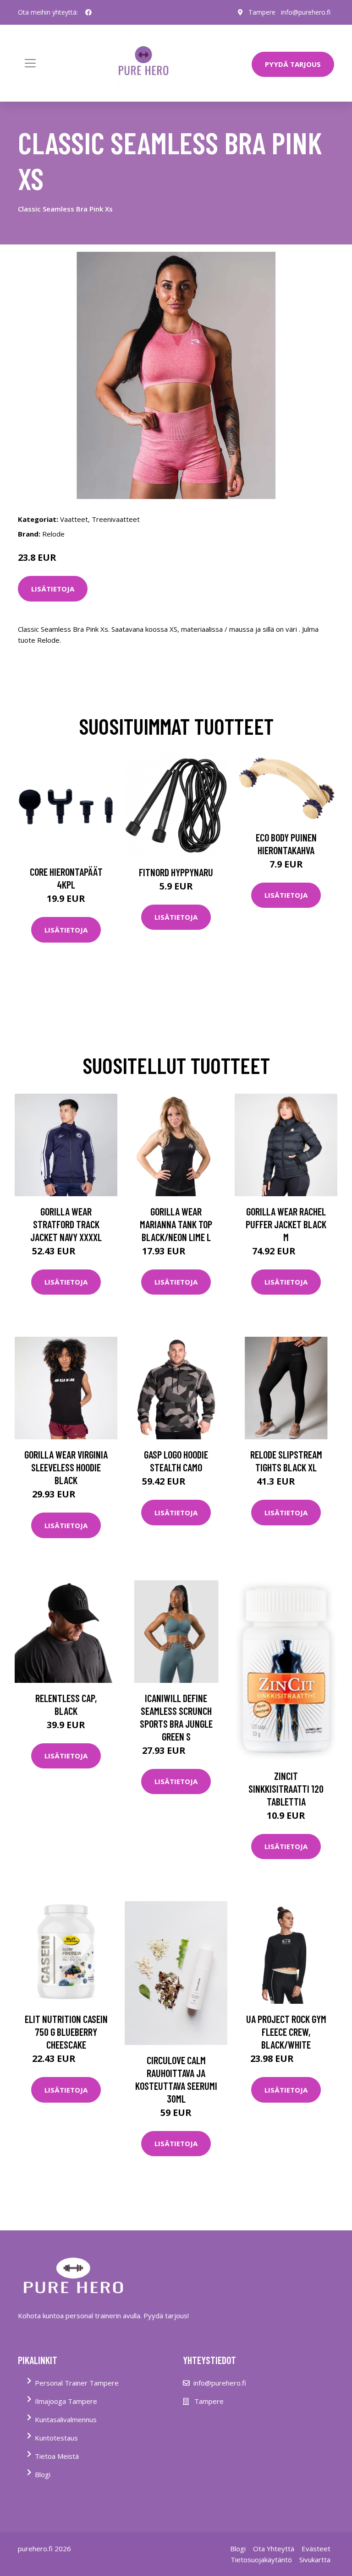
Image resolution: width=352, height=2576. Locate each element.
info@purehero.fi (306, 12)
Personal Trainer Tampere (77, 2383)
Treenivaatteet (116, 519)
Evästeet (316, 2549)
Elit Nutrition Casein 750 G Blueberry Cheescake (66, 2032)
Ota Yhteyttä (274, 2549)
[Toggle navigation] (30, 63)
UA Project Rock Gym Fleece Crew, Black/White (286, 2032)
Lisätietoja (53, 589)
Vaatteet (74, 519)
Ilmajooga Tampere (66, 2401)
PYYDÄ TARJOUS (293, 64)
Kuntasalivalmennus (66, 2419)
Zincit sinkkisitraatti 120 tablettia (286, 1789)
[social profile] (88, 12)
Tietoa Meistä (57, 2456)
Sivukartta (315, 2560)
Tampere (262, 12)
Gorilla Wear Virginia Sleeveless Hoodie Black (66, 1467)
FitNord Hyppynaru (176, 872)
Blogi (43, 2474)
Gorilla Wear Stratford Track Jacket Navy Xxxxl (66, 1224)
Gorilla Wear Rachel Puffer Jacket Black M (286, 1224)
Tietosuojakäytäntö (261, 2560)
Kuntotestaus (56, 2438)
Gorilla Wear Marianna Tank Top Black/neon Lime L (176, 1224)
